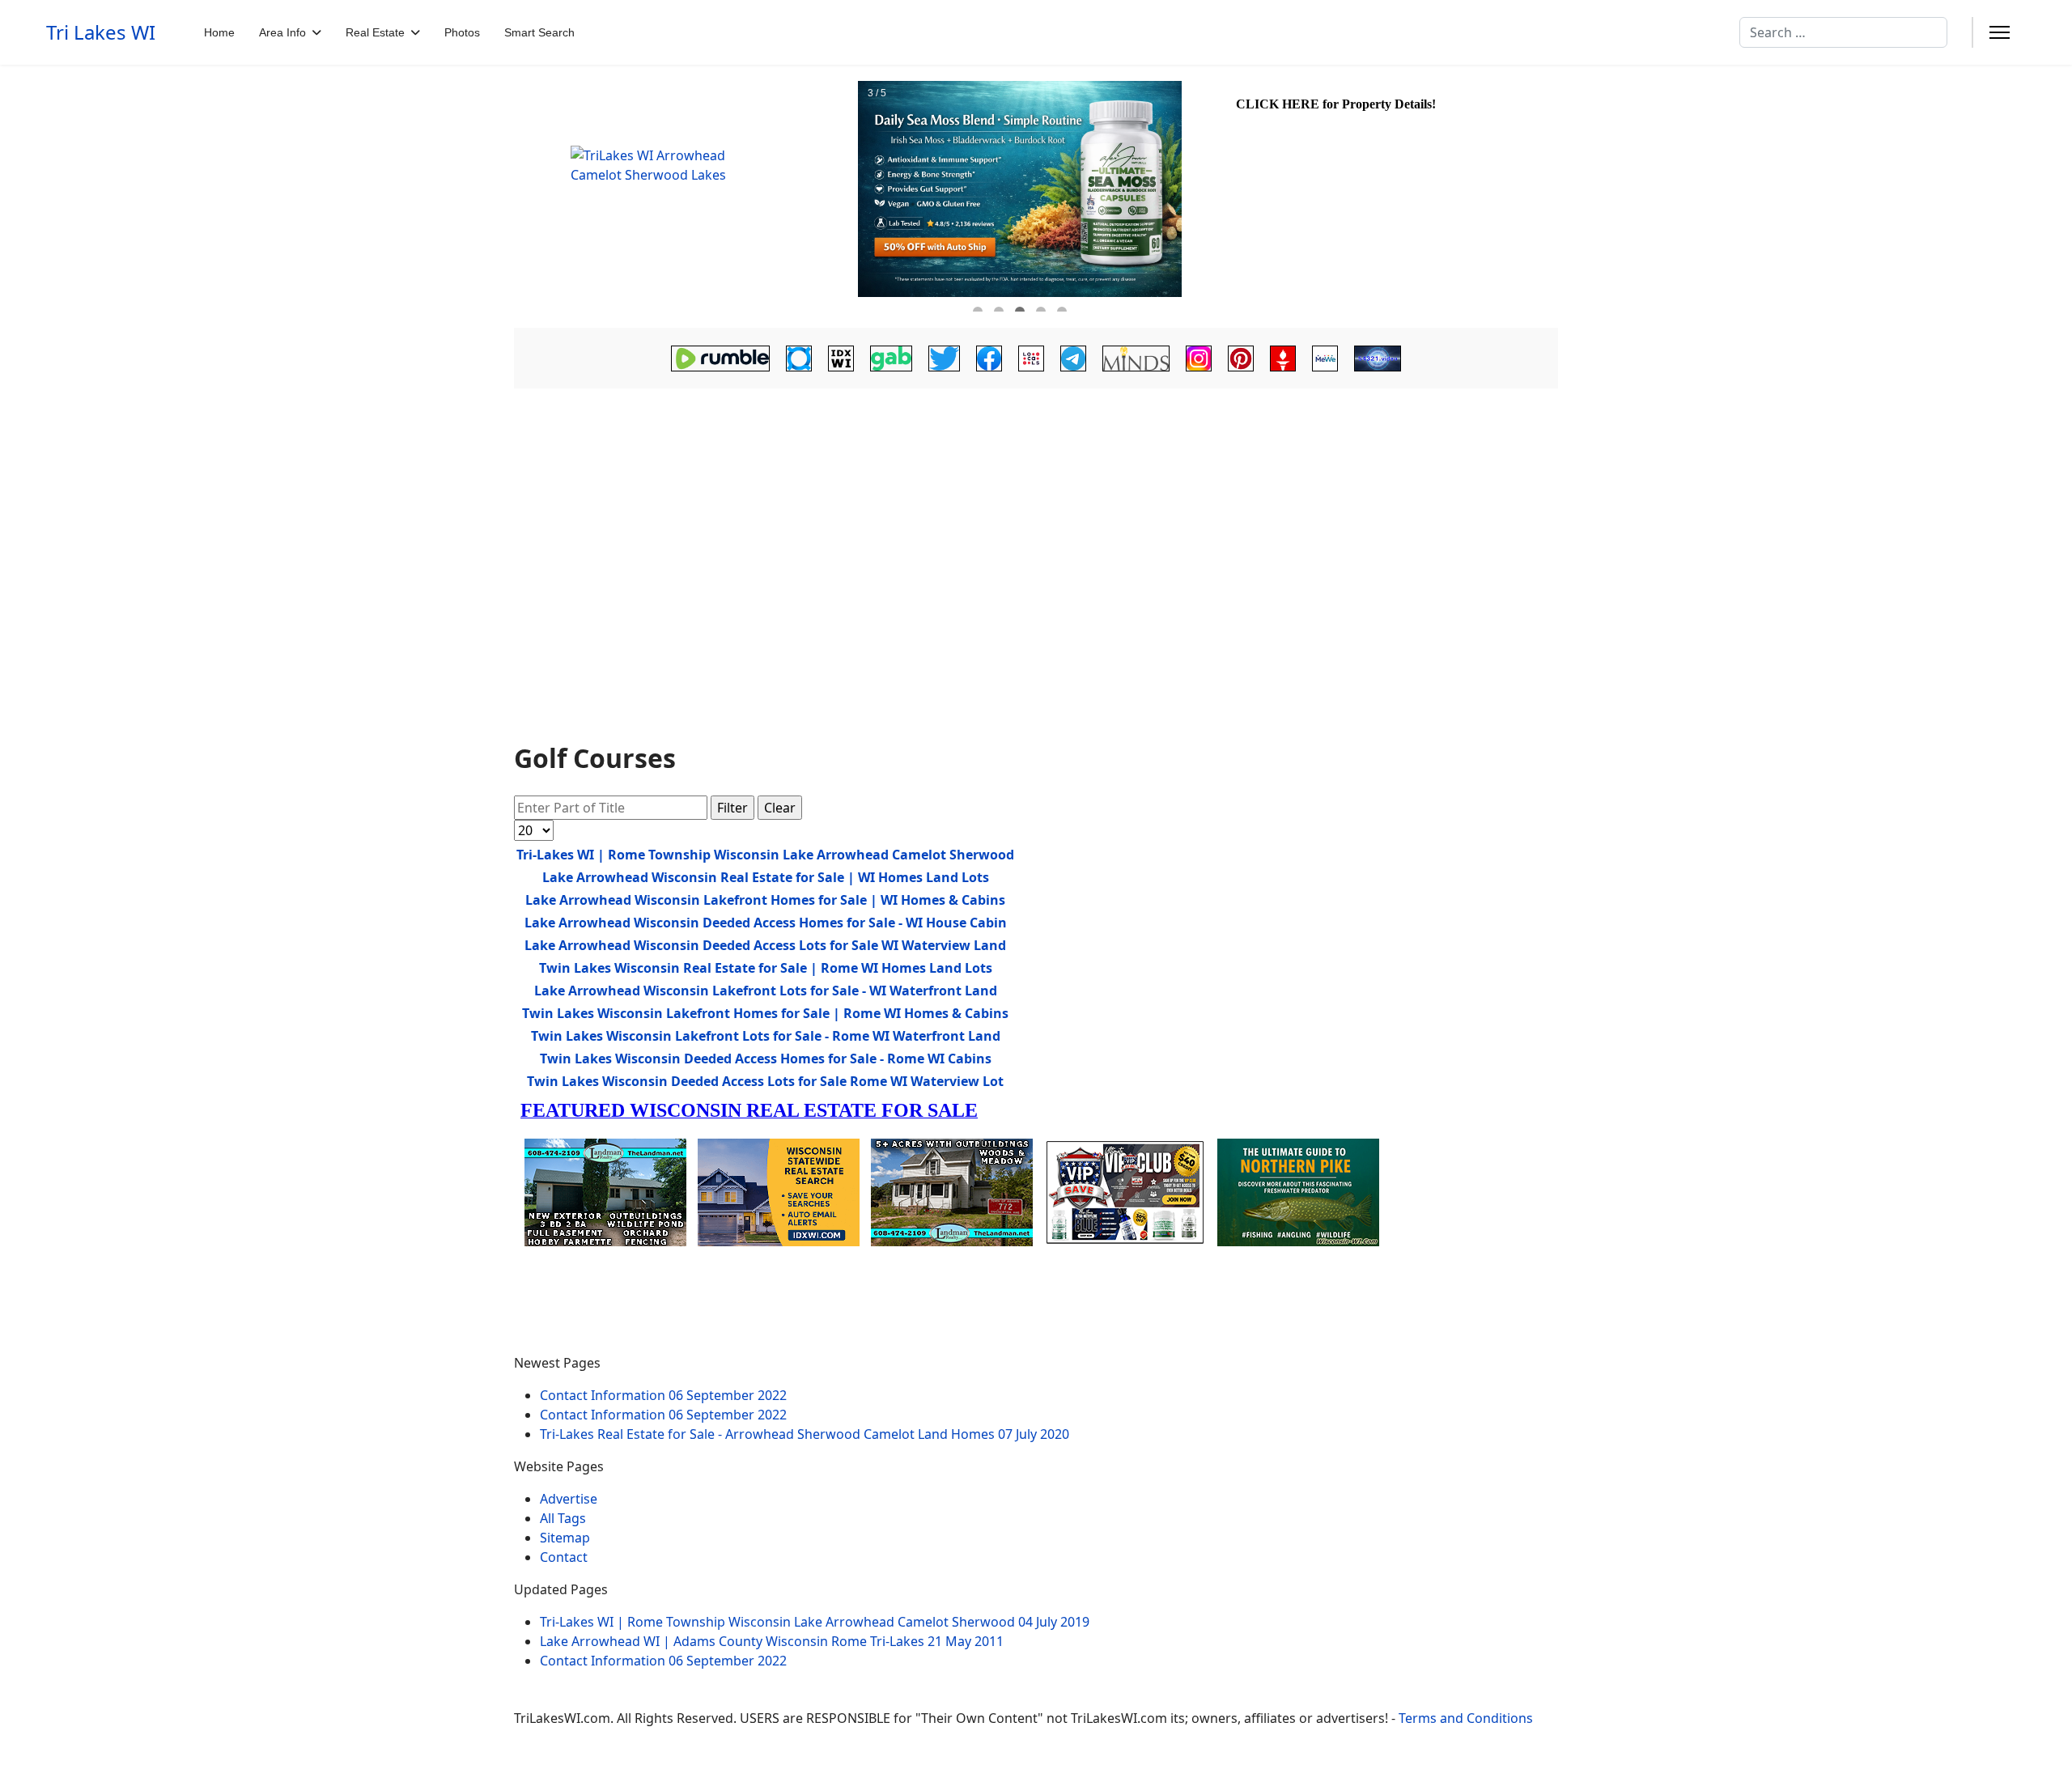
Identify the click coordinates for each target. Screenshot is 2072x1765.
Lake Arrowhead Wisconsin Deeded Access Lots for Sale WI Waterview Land (765, 945)
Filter (732, 808)
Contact (564, 1557)
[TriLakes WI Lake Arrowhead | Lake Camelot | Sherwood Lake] (684, 196)
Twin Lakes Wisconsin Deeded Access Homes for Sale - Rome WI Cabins (766, 1059)
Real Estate (375, 32)
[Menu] (2000, 32)
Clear (780, 808)
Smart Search (539, 32)
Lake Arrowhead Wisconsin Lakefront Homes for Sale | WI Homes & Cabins (765, 900)
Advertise (569, 1499)
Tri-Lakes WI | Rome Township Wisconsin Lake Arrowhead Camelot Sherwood (765, 855)
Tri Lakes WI (101, 32)
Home (219, 32)
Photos (462, 32)
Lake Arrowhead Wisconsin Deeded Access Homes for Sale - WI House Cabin (766, 923)
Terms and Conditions (1466, 1718)
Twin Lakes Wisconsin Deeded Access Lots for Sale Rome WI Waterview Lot (765, 1081)
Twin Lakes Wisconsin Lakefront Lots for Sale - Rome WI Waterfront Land (766, 1036)
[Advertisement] (1036, 520)
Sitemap (565, 1538)
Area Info (282, 32)
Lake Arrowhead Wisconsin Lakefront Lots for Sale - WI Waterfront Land (766, 991)
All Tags (563, 1518)
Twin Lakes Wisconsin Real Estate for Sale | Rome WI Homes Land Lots (766, 968)
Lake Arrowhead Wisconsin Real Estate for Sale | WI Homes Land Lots (766, 877)
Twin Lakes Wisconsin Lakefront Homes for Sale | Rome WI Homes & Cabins (765, 1013)
